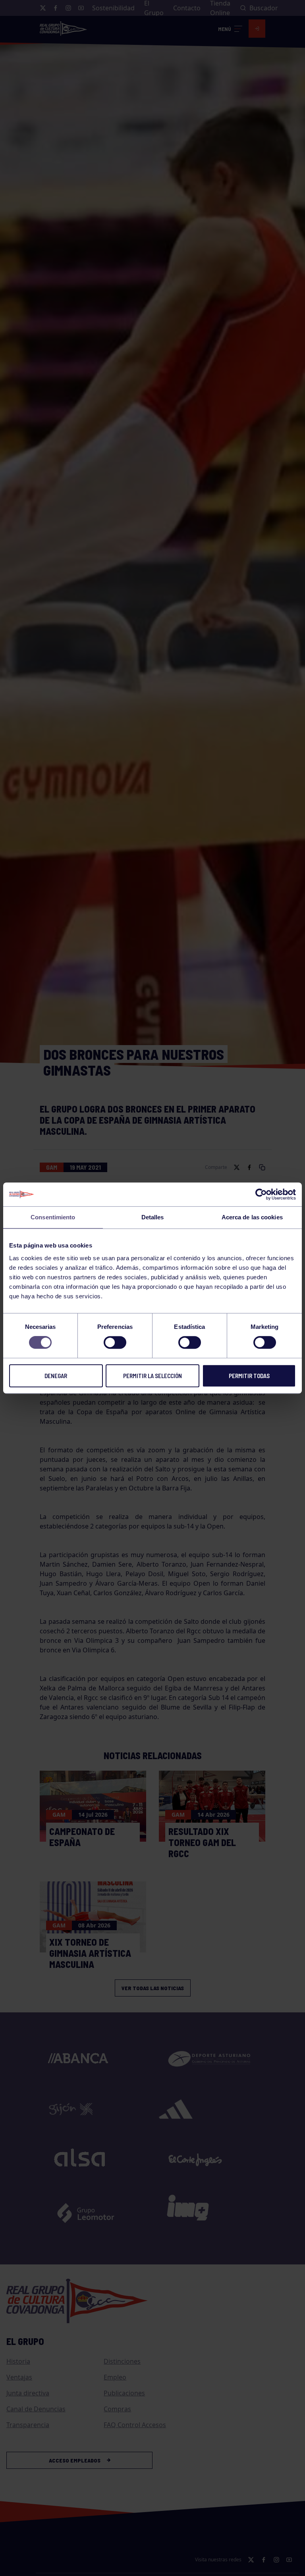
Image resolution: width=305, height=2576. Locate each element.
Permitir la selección (152, 1376)
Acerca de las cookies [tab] (252, 1217)
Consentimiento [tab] (53, 1217)
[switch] (115, 1342)
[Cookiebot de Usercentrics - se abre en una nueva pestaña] (261, 1194)
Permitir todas (249, 1376)
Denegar (56, 1376)
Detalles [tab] (153, 1217)
